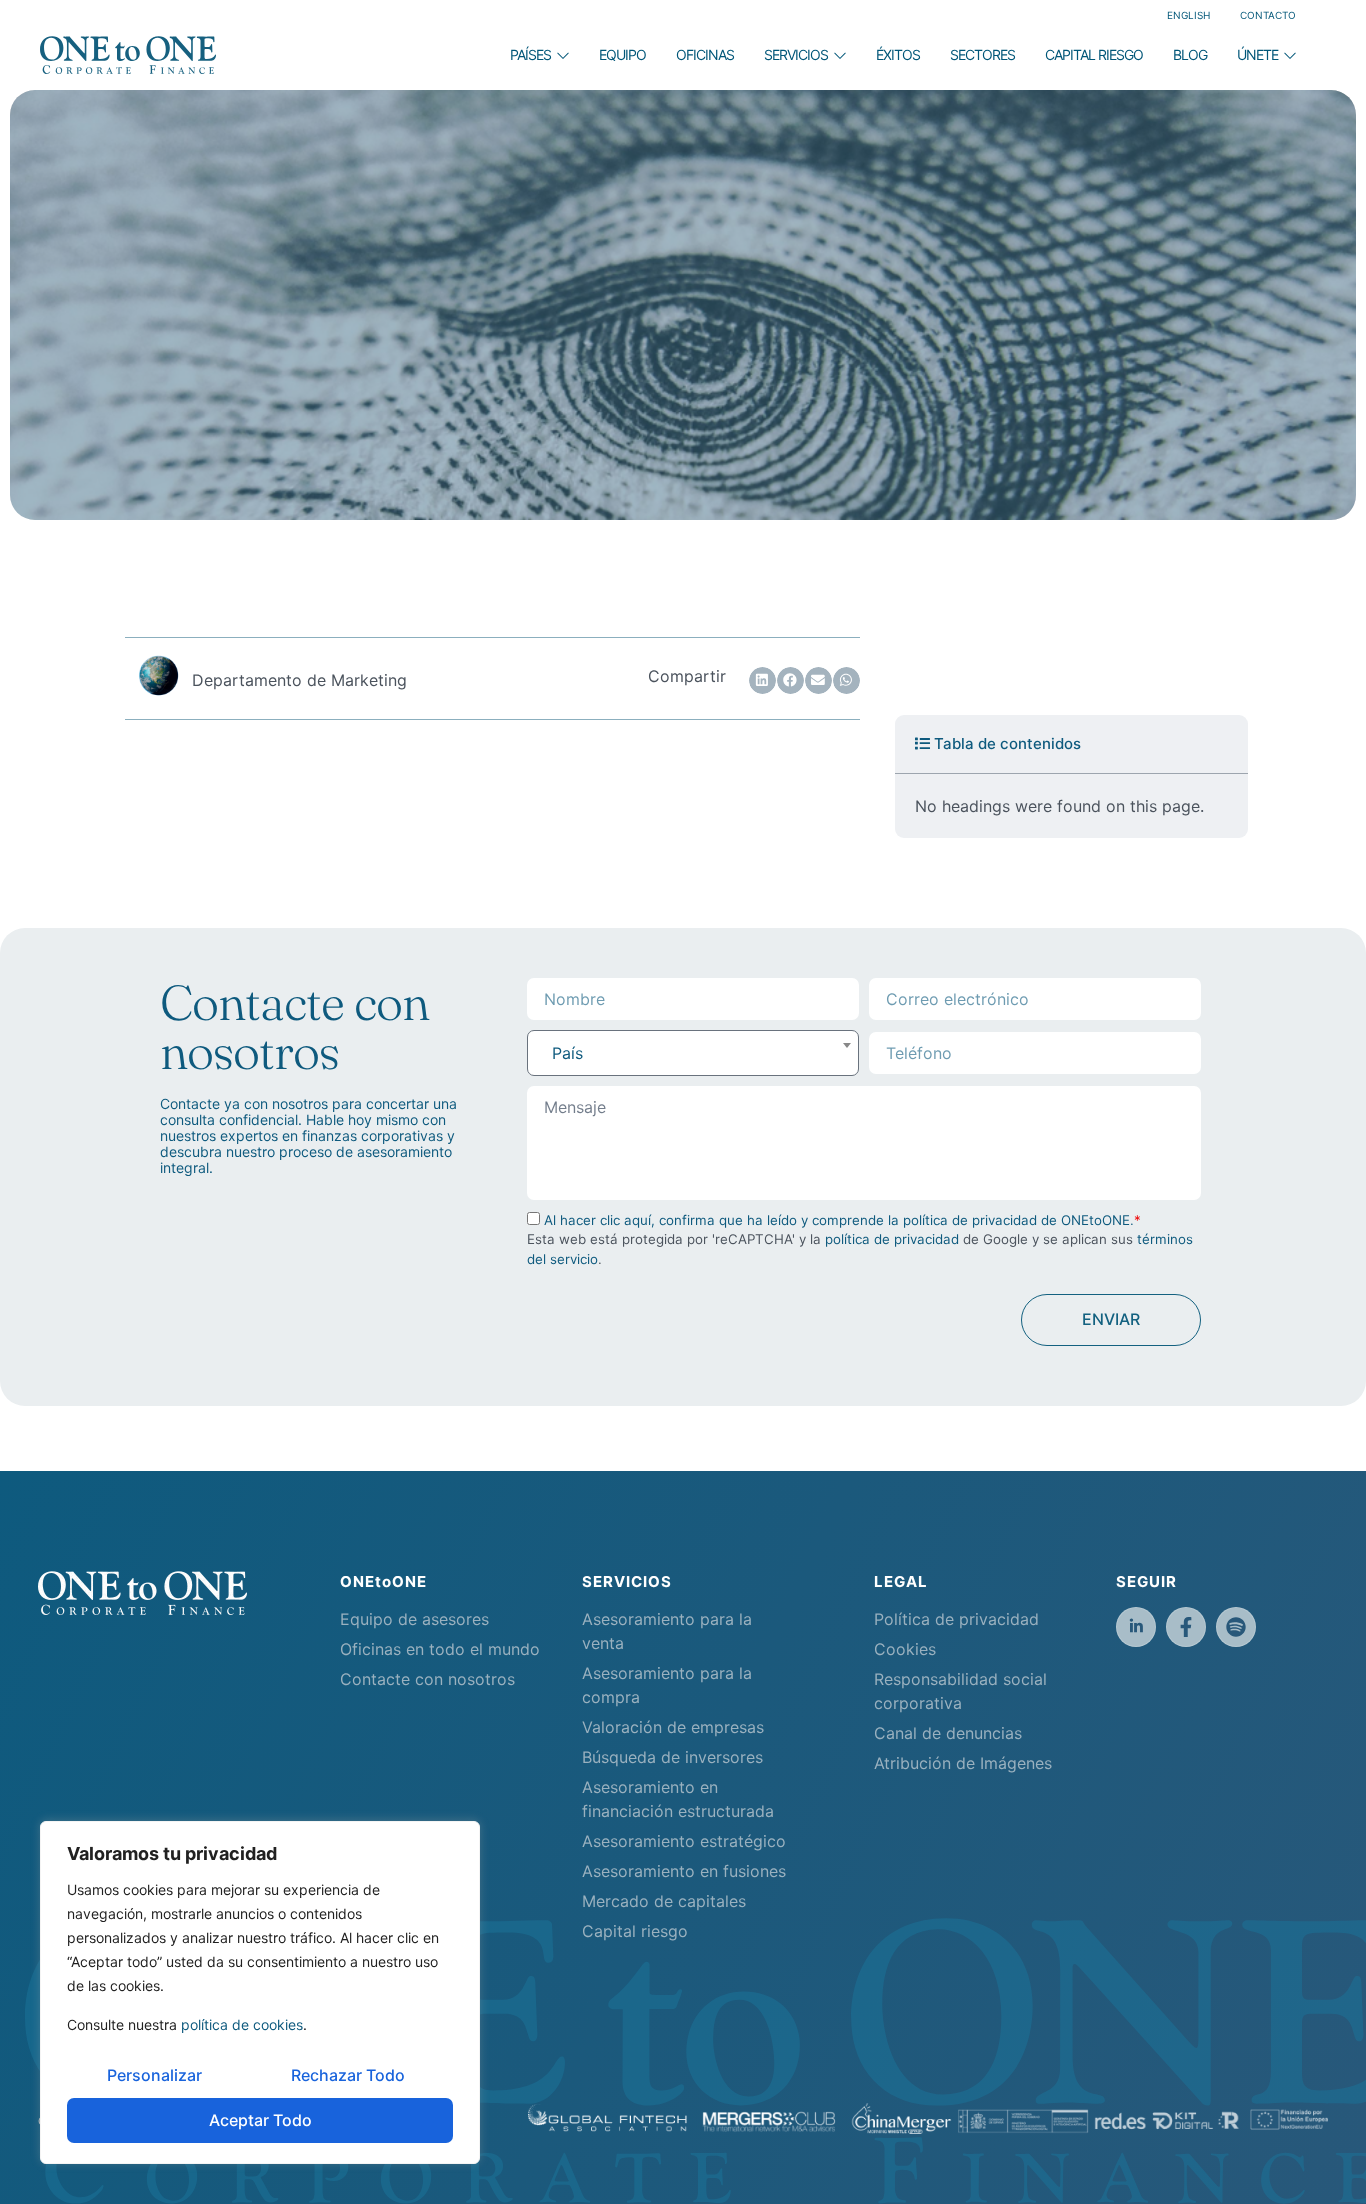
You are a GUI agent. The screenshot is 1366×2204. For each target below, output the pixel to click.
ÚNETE (1257, 54)
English (1188, 15)
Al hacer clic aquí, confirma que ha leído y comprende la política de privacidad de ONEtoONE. (839, 1220)
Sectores (982, 54)
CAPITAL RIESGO (1094, 54)
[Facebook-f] (1186, 1627)
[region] (260, 1992)
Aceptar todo (260, 2120)
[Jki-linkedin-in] (1136, 1627)
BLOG (1190, 54)
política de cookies (242, 2024)
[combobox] (693, 1053)
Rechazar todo (348, 2075)
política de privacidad (892, 1239)
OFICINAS (705, 54)
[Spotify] (1236, 1627)
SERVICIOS (796, 54)
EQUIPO (622, 54)
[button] (762, 680)
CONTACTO (1268, 15)
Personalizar (154, 2075)
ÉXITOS (898, 54)
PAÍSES (530, 54)
